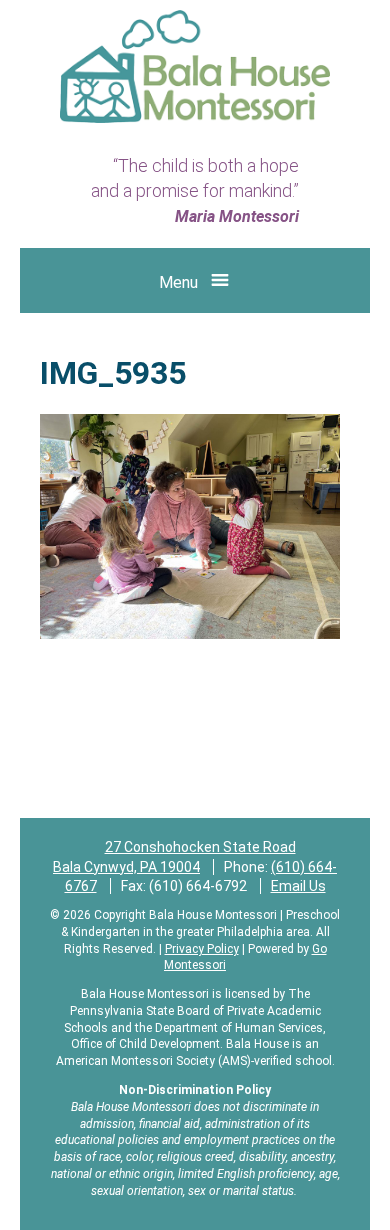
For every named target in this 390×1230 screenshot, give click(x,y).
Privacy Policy (202, 949)
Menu (178, 282)
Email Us (298, 886)
